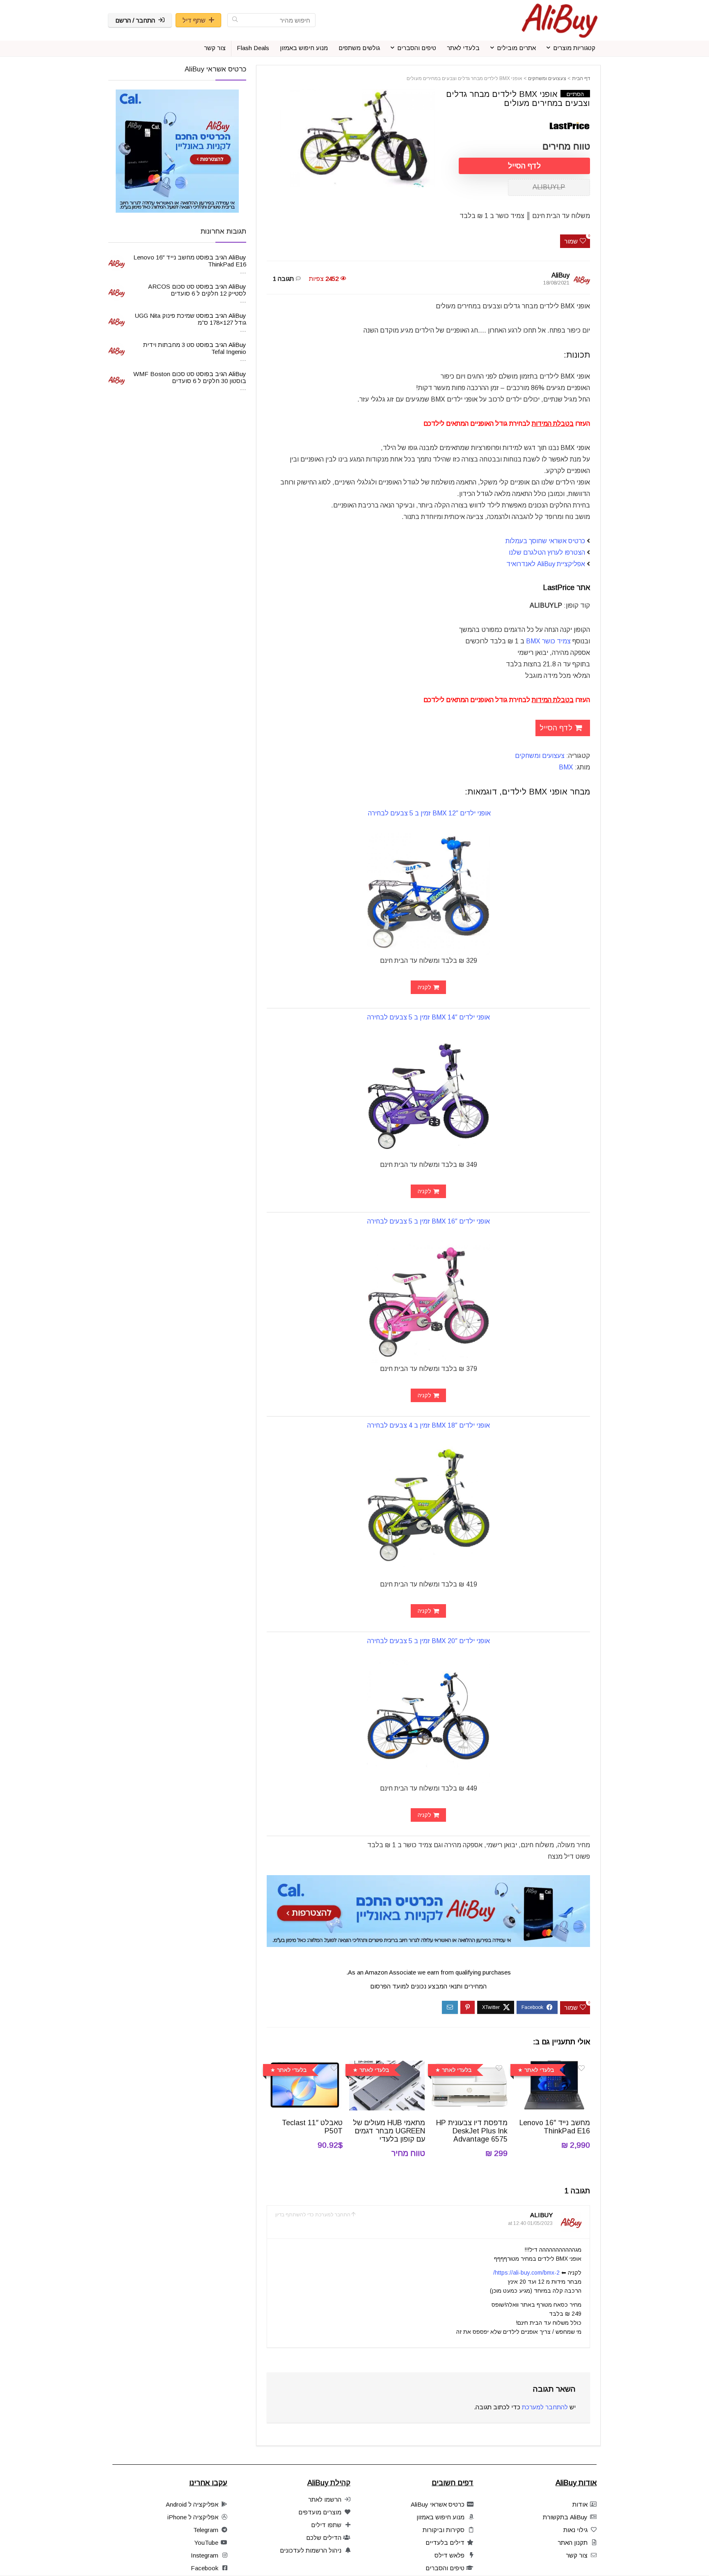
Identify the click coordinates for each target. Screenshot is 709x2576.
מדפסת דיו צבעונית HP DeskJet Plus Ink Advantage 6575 (472, 2131)
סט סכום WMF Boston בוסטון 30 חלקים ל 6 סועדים (190, 377)
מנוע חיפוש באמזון (304, 48)
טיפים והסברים (417, 48)
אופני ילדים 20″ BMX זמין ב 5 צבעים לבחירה (429, 1641)
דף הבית (581, 78)
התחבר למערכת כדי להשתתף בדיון (313, 2215)
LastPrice (560, 588)
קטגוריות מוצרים (574, 48)
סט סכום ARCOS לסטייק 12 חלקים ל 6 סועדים (197, 290)
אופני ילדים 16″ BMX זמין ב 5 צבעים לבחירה (429, 1221)
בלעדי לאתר (463, 48)
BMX (566, 767)
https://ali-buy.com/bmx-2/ (526, 2273)
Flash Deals (253, 48)
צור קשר (215, 48)
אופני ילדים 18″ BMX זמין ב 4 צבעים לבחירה (429, 1425)
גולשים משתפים (359, 48)
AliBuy (560, 275)
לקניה (424, 987)
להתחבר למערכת (545, 2407)
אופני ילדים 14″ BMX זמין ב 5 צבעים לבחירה (429, 1017)
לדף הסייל (524, 166)
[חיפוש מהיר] (235, 20)
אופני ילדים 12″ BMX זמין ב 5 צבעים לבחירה (429, 813)
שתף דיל (194, 20)
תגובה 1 (283, 279)
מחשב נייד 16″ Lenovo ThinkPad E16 (555, 2127)
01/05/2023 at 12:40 (530, 2223)
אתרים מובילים (516, 48)
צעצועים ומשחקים (547, 78)
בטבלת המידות (553, 424)
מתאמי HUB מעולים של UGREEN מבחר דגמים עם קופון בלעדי (389, 2131)
